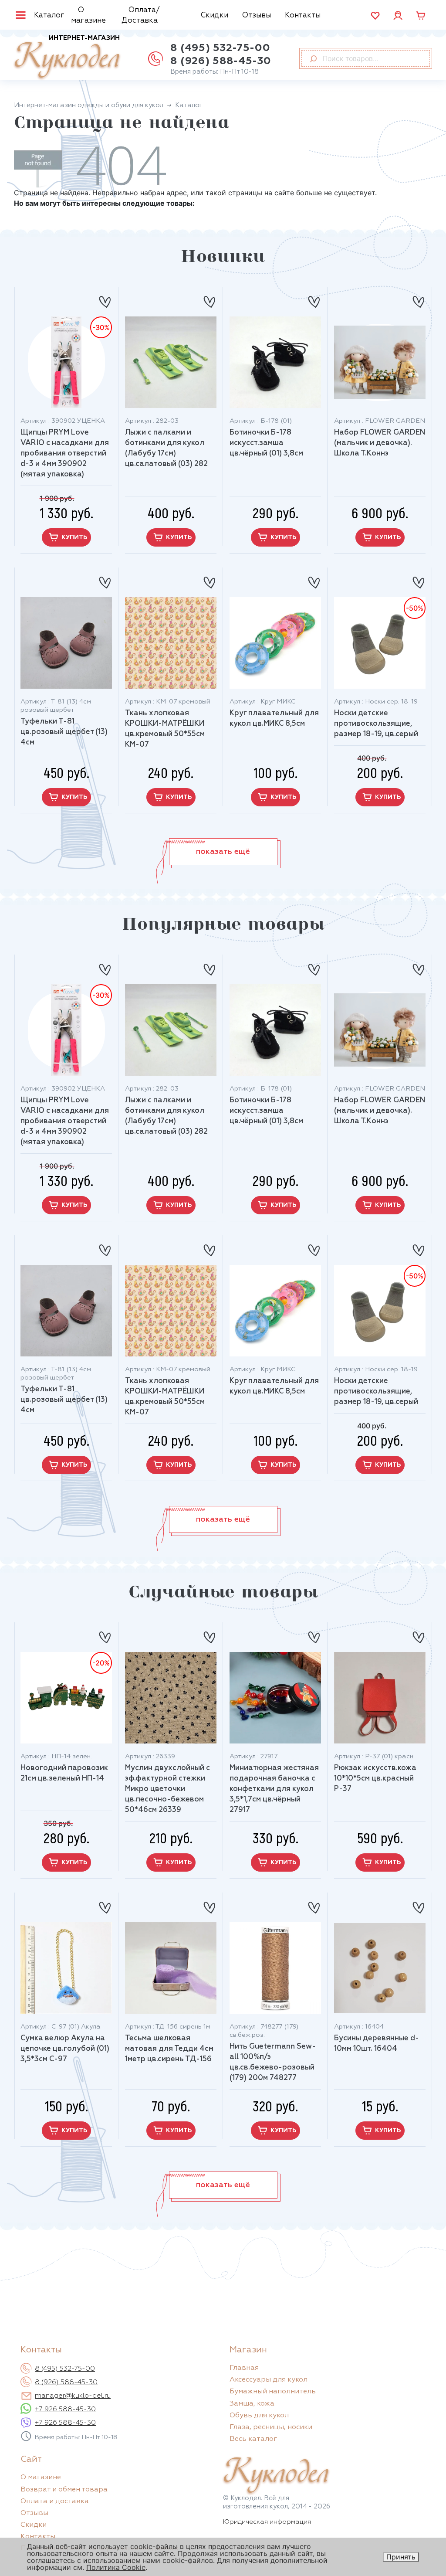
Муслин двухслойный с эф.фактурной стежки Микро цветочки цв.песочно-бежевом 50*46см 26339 (167, 1789)
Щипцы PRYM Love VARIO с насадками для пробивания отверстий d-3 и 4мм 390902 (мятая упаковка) (65, 454)
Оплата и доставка (55, 2501)
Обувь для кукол (259, 2416)
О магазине (88, 15)
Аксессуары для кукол (269, 2380)
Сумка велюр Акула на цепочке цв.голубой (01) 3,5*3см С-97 (65, 2049)
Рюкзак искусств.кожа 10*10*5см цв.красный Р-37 (375, 1779)
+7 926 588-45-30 (65, 2409)
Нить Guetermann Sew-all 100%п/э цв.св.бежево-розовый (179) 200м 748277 (273, 2062)
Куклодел (67, 57)
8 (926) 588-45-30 (221, 61)
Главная (244, 2368)
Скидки (215, 15)
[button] (223, 852)
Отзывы (257, 15)
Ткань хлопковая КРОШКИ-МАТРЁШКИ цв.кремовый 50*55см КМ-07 (165, 729)
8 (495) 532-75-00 (220, 48)
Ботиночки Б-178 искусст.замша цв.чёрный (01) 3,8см (266, 443)
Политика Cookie (116, 2567)
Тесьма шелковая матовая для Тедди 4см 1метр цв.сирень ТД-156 (169, 2049)
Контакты (303, 15)
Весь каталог (253, 2439)
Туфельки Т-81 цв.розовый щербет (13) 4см (64, 732)
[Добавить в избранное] (105, 298)
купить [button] (74, 537)
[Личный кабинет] (398, 15)
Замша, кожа (252, 2404)
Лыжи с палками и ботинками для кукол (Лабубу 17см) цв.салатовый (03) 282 (166, 448)
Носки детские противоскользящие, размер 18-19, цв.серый (376, 724)
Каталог (49, 15)
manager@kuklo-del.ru (73, 2396)
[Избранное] (375, 15)
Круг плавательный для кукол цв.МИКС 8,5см (274, 719)
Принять (401, 2557)
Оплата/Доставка (141, 15)
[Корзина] (421, 15)
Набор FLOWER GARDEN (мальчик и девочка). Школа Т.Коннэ (380, 443)
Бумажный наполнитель (273, 2392)
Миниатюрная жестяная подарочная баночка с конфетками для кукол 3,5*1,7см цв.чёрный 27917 (274, 1789)
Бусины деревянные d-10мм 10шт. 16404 (377, 2044)
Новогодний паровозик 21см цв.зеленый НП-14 (64, 1773)
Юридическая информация (267, 2522)
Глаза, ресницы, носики (271, 2427)
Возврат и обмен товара (64, 2490)
